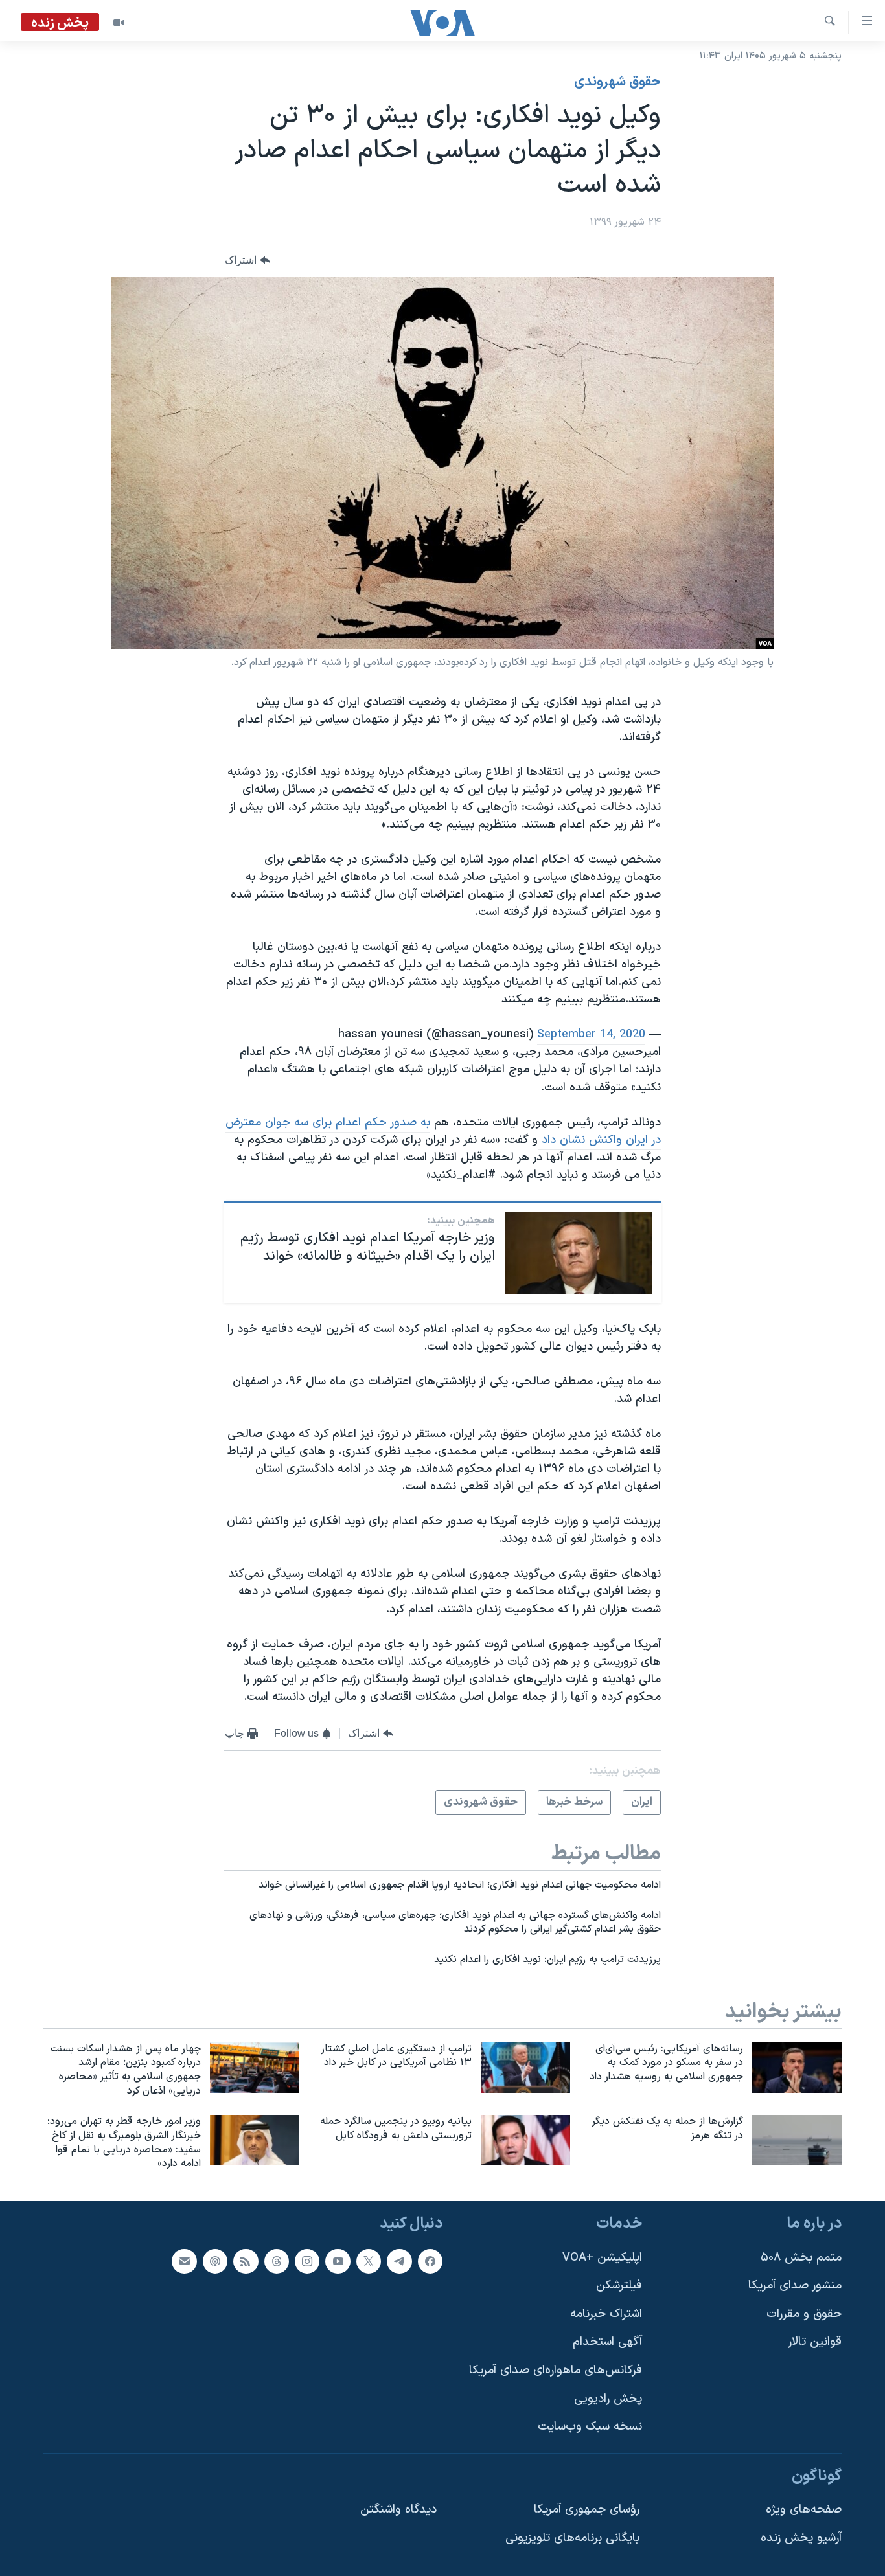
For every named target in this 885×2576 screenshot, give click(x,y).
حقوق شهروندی (617, 82)
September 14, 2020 (591, 1034)
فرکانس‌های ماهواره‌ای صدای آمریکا (556, 2370)
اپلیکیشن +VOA (602, 2258)
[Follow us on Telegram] (399, 2261)
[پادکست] (215, 2261)
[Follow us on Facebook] (430, 2261)
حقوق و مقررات (804, 2314)
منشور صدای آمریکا (795, 2286)
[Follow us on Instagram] (307, 2261)
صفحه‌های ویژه (804, 2510)
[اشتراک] (184, 2261)
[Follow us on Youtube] (338, 2261)
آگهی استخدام (607, 2343)
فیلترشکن (619, 2286)
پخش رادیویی (608, 2399)
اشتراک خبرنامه (606, 2314)
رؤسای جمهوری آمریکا (587, 2510)
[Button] (247, 260)
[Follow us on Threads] (277, 2261)
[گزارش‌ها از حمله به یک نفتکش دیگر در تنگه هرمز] (797, 2140)
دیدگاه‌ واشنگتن (398, 2510)
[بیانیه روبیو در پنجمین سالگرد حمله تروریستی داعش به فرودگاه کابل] (525, 2140)
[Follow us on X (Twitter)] (369, 2261)
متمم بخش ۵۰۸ (801, 2258)
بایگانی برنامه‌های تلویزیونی (572, 2538)
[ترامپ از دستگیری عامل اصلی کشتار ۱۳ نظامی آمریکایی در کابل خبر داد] (525, 2068)
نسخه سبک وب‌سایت (590, 2427)
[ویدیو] (119, 23)
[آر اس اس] (246, 2261)
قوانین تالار (815, 2343)
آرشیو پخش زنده (801, 2538)
